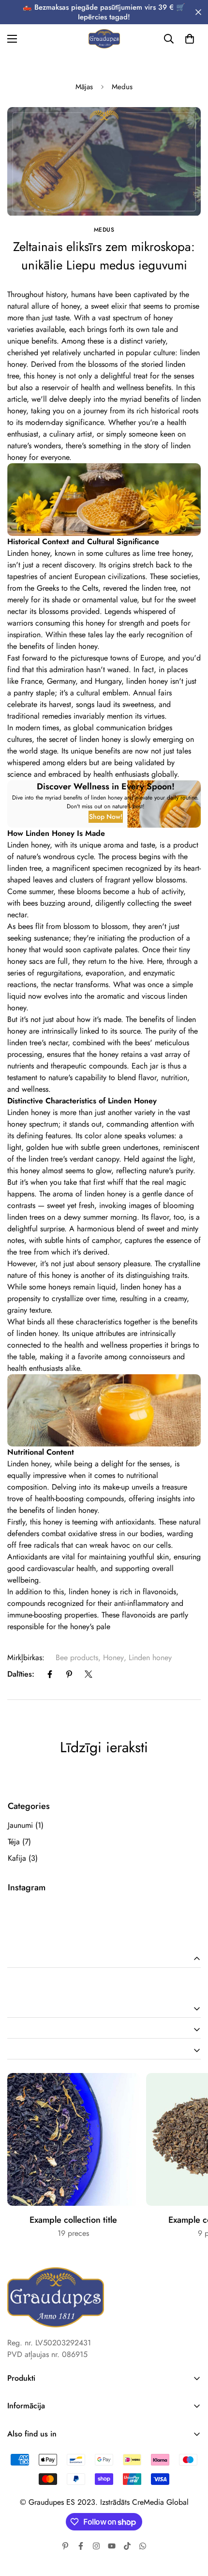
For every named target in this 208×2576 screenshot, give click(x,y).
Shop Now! (106, 817)
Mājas (84, 87)
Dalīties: (21, 1674)
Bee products (77, 1657)
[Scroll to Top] (191, 2525)
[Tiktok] (127, 2546)
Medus (122, 87)
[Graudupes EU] (104, 39)
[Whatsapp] (143, 2546)
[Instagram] (96, 2546)
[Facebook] (50, 1674)
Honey (113, 1657)
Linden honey (150, 1657)
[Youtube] (112, 2546)
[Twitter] (89, 1674)
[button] (190, 39)
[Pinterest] (69, 1674)
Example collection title (73, 2220)
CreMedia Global (160, 2502)
